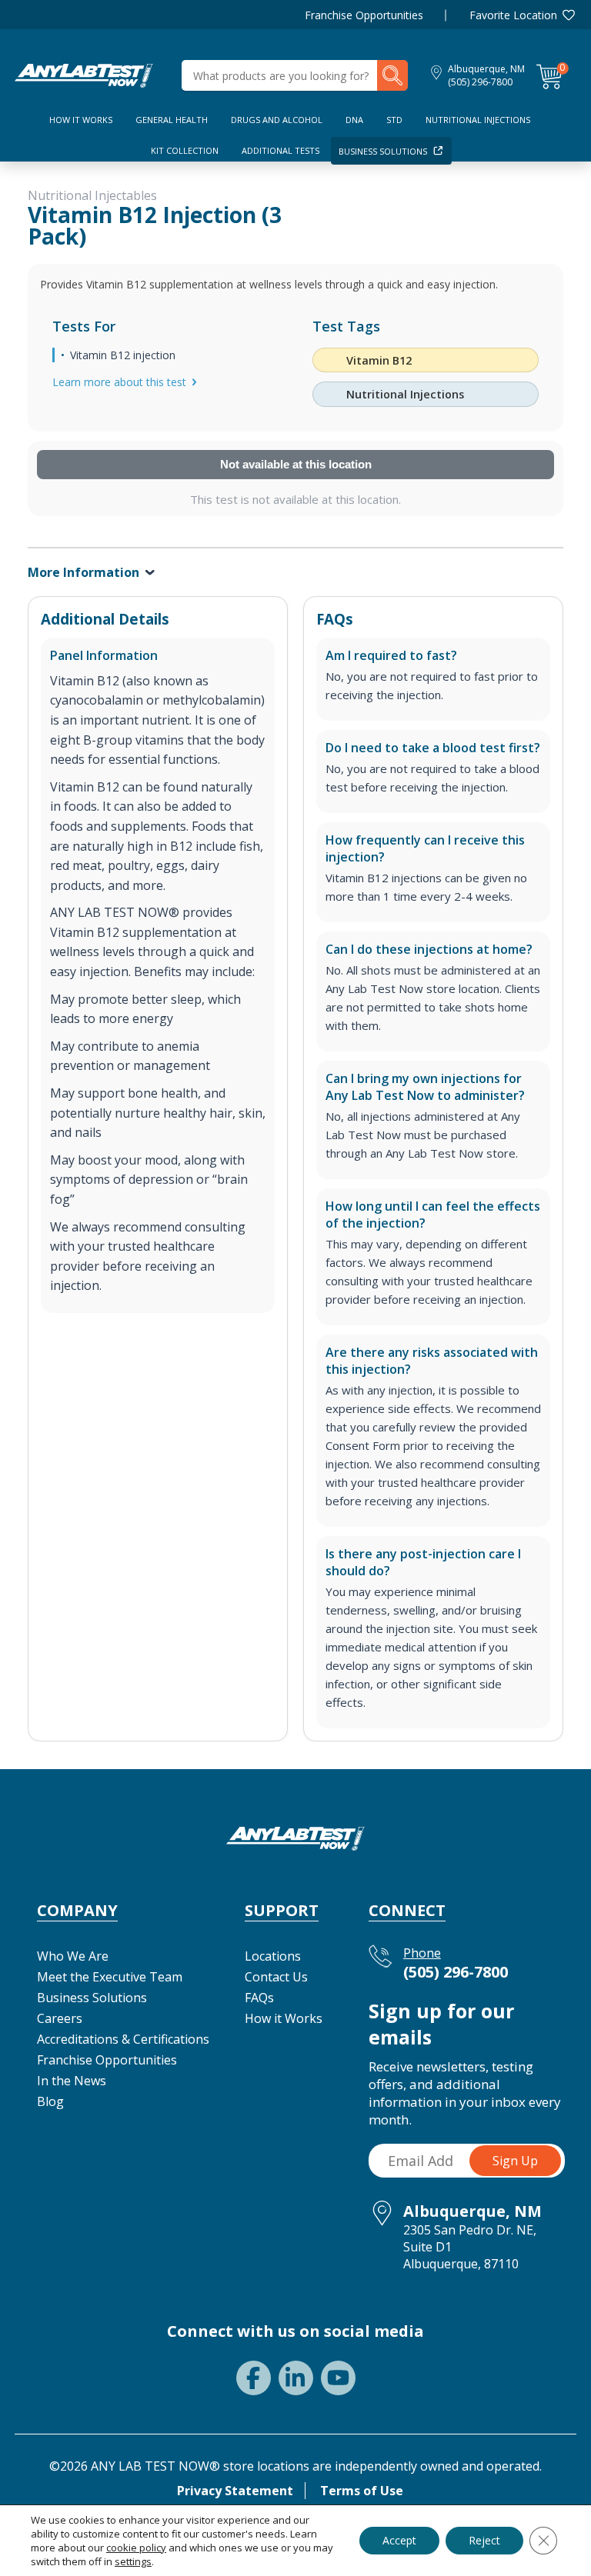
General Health (172, 120)
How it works (81, 120)
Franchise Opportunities (364, 15)
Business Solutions (383, 151)
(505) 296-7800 (480, 82)
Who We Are (73, 1956)
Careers (60, 2018)
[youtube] (338, 2378)
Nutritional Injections (478, 120)
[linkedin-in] (296, 2378)
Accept (399, 2540)
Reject (484, 2540)
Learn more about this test (119, 382)
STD (394, 120)
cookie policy (136, 2548)
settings (133, 2561)
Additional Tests (280, 150)
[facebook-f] (254, 2378)
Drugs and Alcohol (277, 120)
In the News (72, 2081)
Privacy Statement (235, 2491)
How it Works (284, 2018)
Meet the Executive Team (110, 1977)
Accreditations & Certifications (123, 2039)
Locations (273, 1956)
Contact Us (276, 1977)
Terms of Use (362, 2491)
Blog (50, 2101)
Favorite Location (513, 15)
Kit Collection (185, 150)
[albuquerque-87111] (84, 74)
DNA (354, 120)
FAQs (259, 1998)
